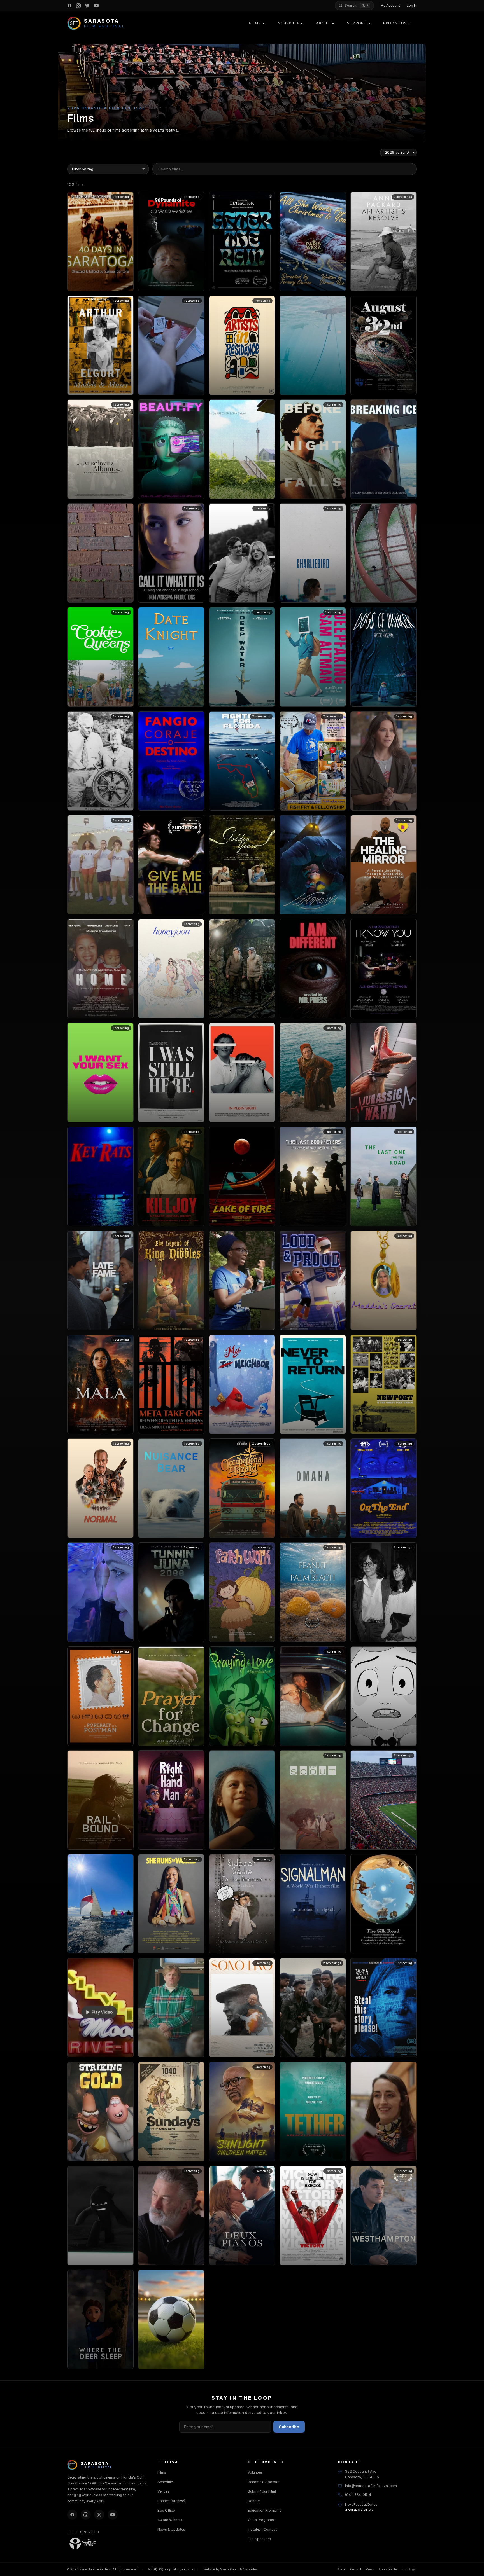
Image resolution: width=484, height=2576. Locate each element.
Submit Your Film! (262, 2491)
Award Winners (170, 2520)
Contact (356, 2569)
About (323, 23)
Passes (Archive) (171, 2501)
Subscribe (289, 2427)
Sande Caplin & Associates (239, 2569)
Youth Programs (261, 2520)
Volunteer (255, 2472)
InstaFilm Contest (262, 2529)
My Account (390, 6)
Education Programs (265, 2510)
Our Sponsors (259, 2539)
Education (395, 23)
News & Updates (171, 2529)
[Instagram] (86, 2515)
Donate (254, 2501)
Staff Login (409, 2569)
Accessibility (388, 2569)
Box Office (166, 2510)
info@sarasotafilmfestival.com (371, 2486)
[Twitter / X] (99, 2515)
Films (255, 23)
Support (357, 23)
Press (370, 2569)
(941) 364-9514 (358, 2495)
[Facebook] (72, 2515)
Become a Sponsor (264, 2482)
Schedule (288, 23)
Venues (163, 2491)
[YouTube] (113, 2515)
